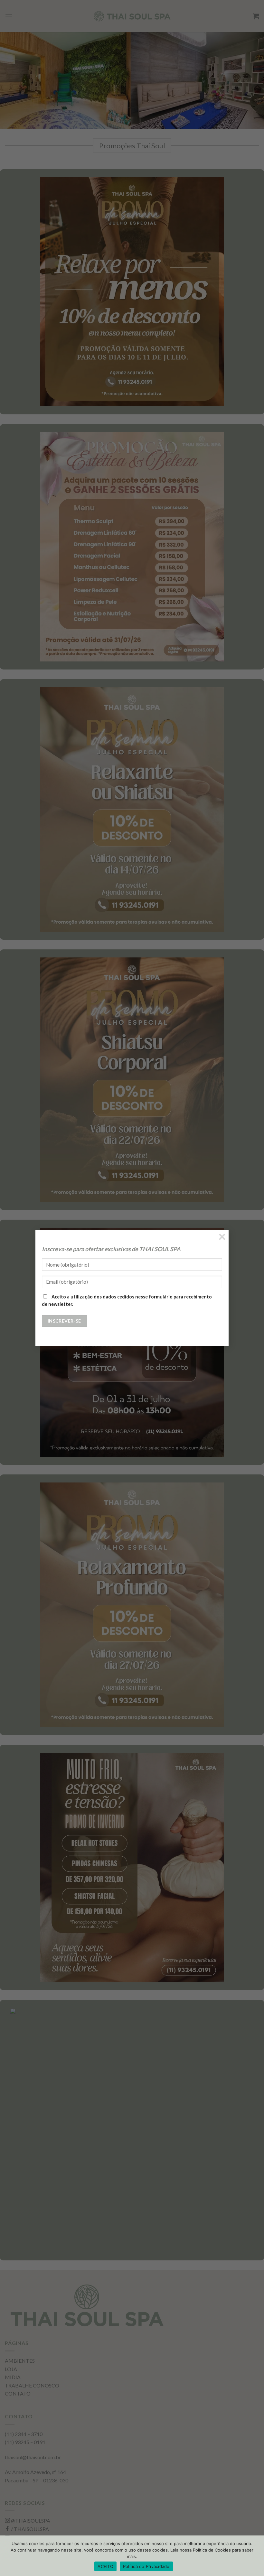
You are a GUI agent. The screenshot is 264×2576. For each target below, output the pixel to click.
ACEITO (105, 2566)
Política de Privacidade (146, 2566)
